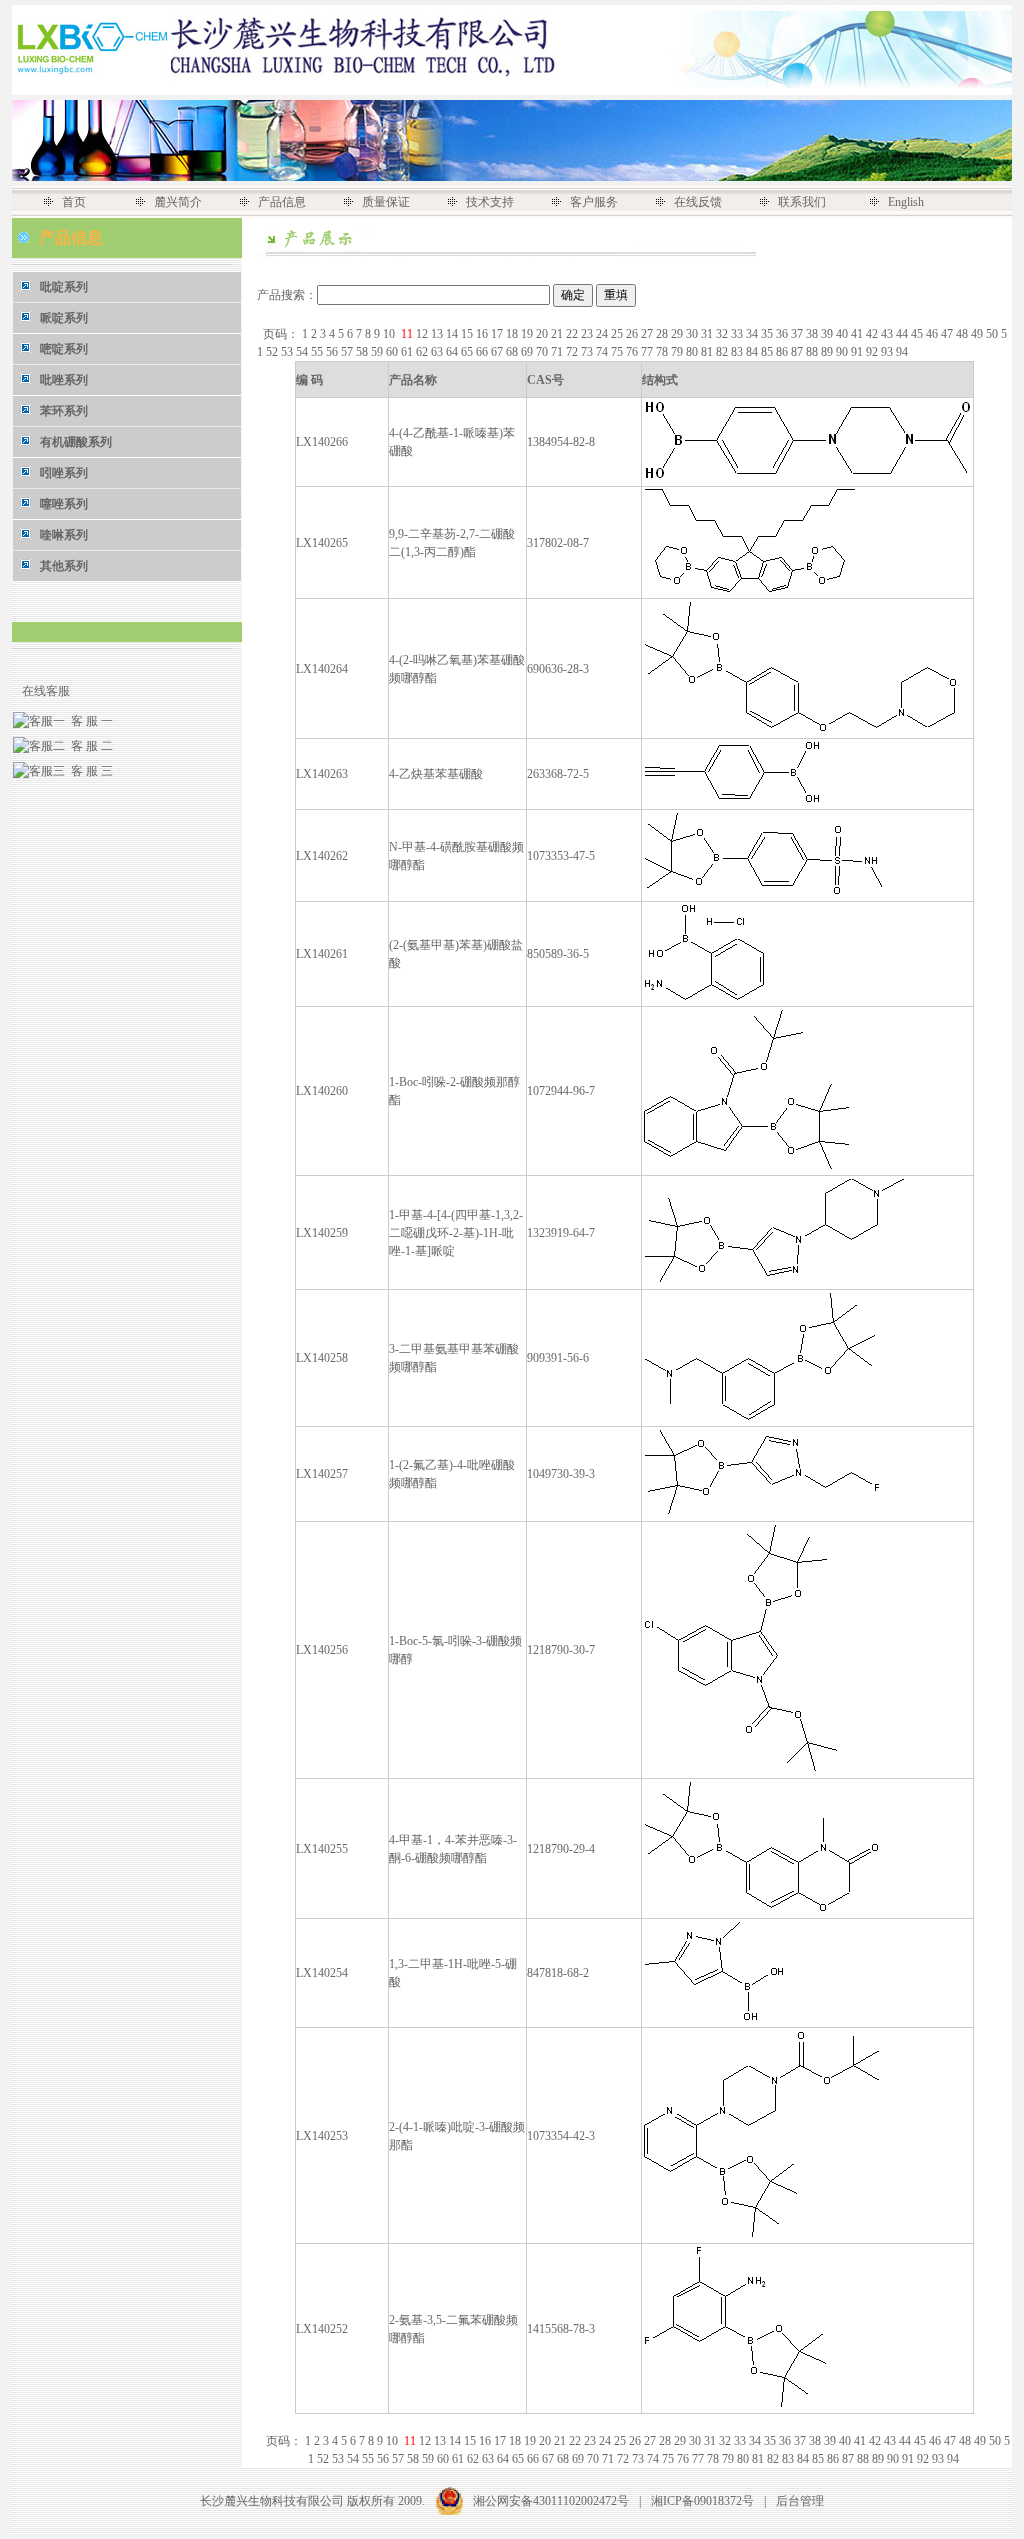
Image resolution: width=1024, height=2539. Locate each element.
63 (438, 352)
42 (873, 334)
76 (633, 352)
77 (648, 352)
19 (528, 334)
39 (828, 334)
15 (468, 334)
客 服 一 (89, 721)
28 (663, 334)
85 (768, 352)
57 (348, 352)
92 (873, 352)
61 (408, 352)
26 (633, 334)
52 (273, 352)
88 (813, 352)
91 (858, 352)
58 (363, 352)
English (906, 202)
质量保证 (386, 202)
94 (903, 352)
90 (843, 352)
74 (603, 352)
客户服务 (594, 202)
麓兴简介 (178, 202)
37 (798, 334)
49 (978, 334)
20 (543, 334)
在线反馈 (698, 202)
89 (828, 352)
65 (468, 352)
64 (453, 352)
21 (558, 334)
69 (528, 352)
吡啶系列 (64, 287)
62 (423, 352)
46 (933, 334)
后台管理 (800, 2501)
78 (663, 352)
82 (723, 352)
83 (738, 352)
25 (618, 334)
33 (738, 334)
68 (513, 352)
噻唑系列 (64, 504)
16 (483, 334)
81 (708, 352)
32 (723, 334)
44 (903, 334)
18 (513, 334)
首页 (74, 202)
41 (858, 334)
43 (888, 334)
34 (753, 334)
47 (948, 334)
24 (603, 334)
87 (798, 352)
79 (678, 352)
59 (378, 352)
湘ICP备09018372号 (702, 2501)
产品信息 (282, 202)
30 (693, 334)
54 (303, 352)
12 (423, 334)
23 (588, 334)
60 (393, 352)
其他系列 (64, 566)
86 (783, 352)
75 (618, 352)
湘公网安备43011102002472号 (551, 2501)
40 (843, 334)
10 (390, 334)
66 (483, 352)
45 (918, 334)
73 (588, 352)
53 (288, 352)
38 (813, 334)
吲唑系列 (64, 473)
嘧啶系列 (64, 349)
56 (333, 352)
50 (993, 334)
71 (558, 352)
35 (768, 334)
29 (678, 334)
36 (783, 334)
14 (453, 334)
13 (438, 334)
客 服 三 (89, 771)
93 (888, 352)
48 (963, 334)
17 (498, 334)
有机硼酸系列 (76, 442)
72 (573, 352)
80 (693, 352)
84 (753, 352)
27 (648, 334)
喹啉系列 (64, 535)
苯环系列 (64, 411)
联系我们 (802, 202)
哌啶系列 (64, 318)
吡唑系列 (64, 380)
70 (543, 352)
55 (318, 352)
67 (498, 352)
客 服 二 (89, 746)
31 (708, 334)
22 (573, 334)
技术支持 (490, 202)
